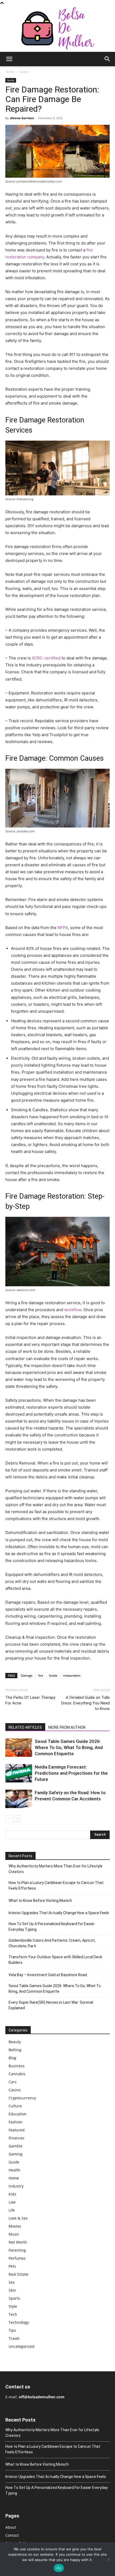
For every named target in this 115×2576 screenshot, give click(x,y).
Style (13, 2306)
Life (12, 2210)
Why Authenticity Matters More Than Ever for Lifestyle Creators (55, 1869)
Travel (14, 2338)
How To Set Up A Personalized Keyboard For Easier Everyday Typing (52, 1927)
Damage (27, 1675)
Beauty (15, 2042)
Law (12, 2202)
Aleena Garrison (22, 118)
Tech (13, 2314)
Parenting (17, 2250)
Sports (14, 2298)
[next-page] (17, 1819)
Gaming (16, 2154)
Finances (16, 2138)
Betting (15, 2050)
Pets (12, 2266)
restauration (72, 1675)
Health (14, 2170)
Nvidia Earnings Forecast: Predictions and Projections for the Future (71, 1773)
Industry (16, 2186)
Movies (15, 2226)
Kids (12, 2194)
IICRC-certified (46, 658)
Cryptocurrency (22, 2098)
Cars (13, 2082)
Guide (24, 72)
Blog (12, 2058)
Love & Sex (18, 2218)
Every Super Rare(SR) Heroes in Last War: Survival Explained (51, 2005)
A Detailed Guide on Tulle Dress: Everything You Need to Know (85, 1703)
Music (14, 2234)
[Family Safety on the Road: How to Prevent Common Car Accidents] (19, 1799)
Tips (12, 2330)
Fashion (16, 2122)
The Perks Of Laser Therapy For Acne (30, 1700)
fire (41, 1675)
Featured (17, 2130)
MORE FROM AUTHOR (67, 1727)
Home (10, 72)
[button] (9, 59)
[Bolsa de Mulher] (57, 29)
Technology (19, 2322)
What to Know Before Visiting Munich (40, 1901)
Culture (15, 2106)
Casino (15, 2090)
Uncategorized (22, 2346)
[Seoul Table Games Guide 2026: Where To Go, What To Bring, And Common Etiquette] (19, 1748)
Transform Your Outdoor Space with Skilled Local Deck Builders (55, 1960)
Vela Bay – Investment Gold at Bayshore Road (48, 1975)
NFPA (63, 928)
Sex (12, 2282)
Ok (59, 2568)
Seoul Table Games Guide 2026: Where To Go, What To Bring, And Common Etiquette (69, 1747)
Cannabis (17, 2074)
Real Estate (18, 2274)
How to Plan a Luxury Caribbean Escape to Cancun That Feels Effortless (56, 1885)
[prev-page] (9, 1819)
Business (17, 2066)
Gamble (16, 2146)
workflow (73, 1310)
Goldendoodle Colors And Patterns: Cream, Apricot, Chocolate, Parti (52, 1943)
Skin (12, 2290)
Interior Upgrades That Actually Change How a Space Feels (59, 1913)
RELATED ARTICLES (25, 1727)
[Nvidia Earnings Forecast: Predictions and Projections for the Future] (19, 1773)
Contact (12, 2535)
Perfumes (17, 2258)
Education (18, 2114)
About (11, 2527)
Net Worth (18, 2242)
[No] (108, 2559)
